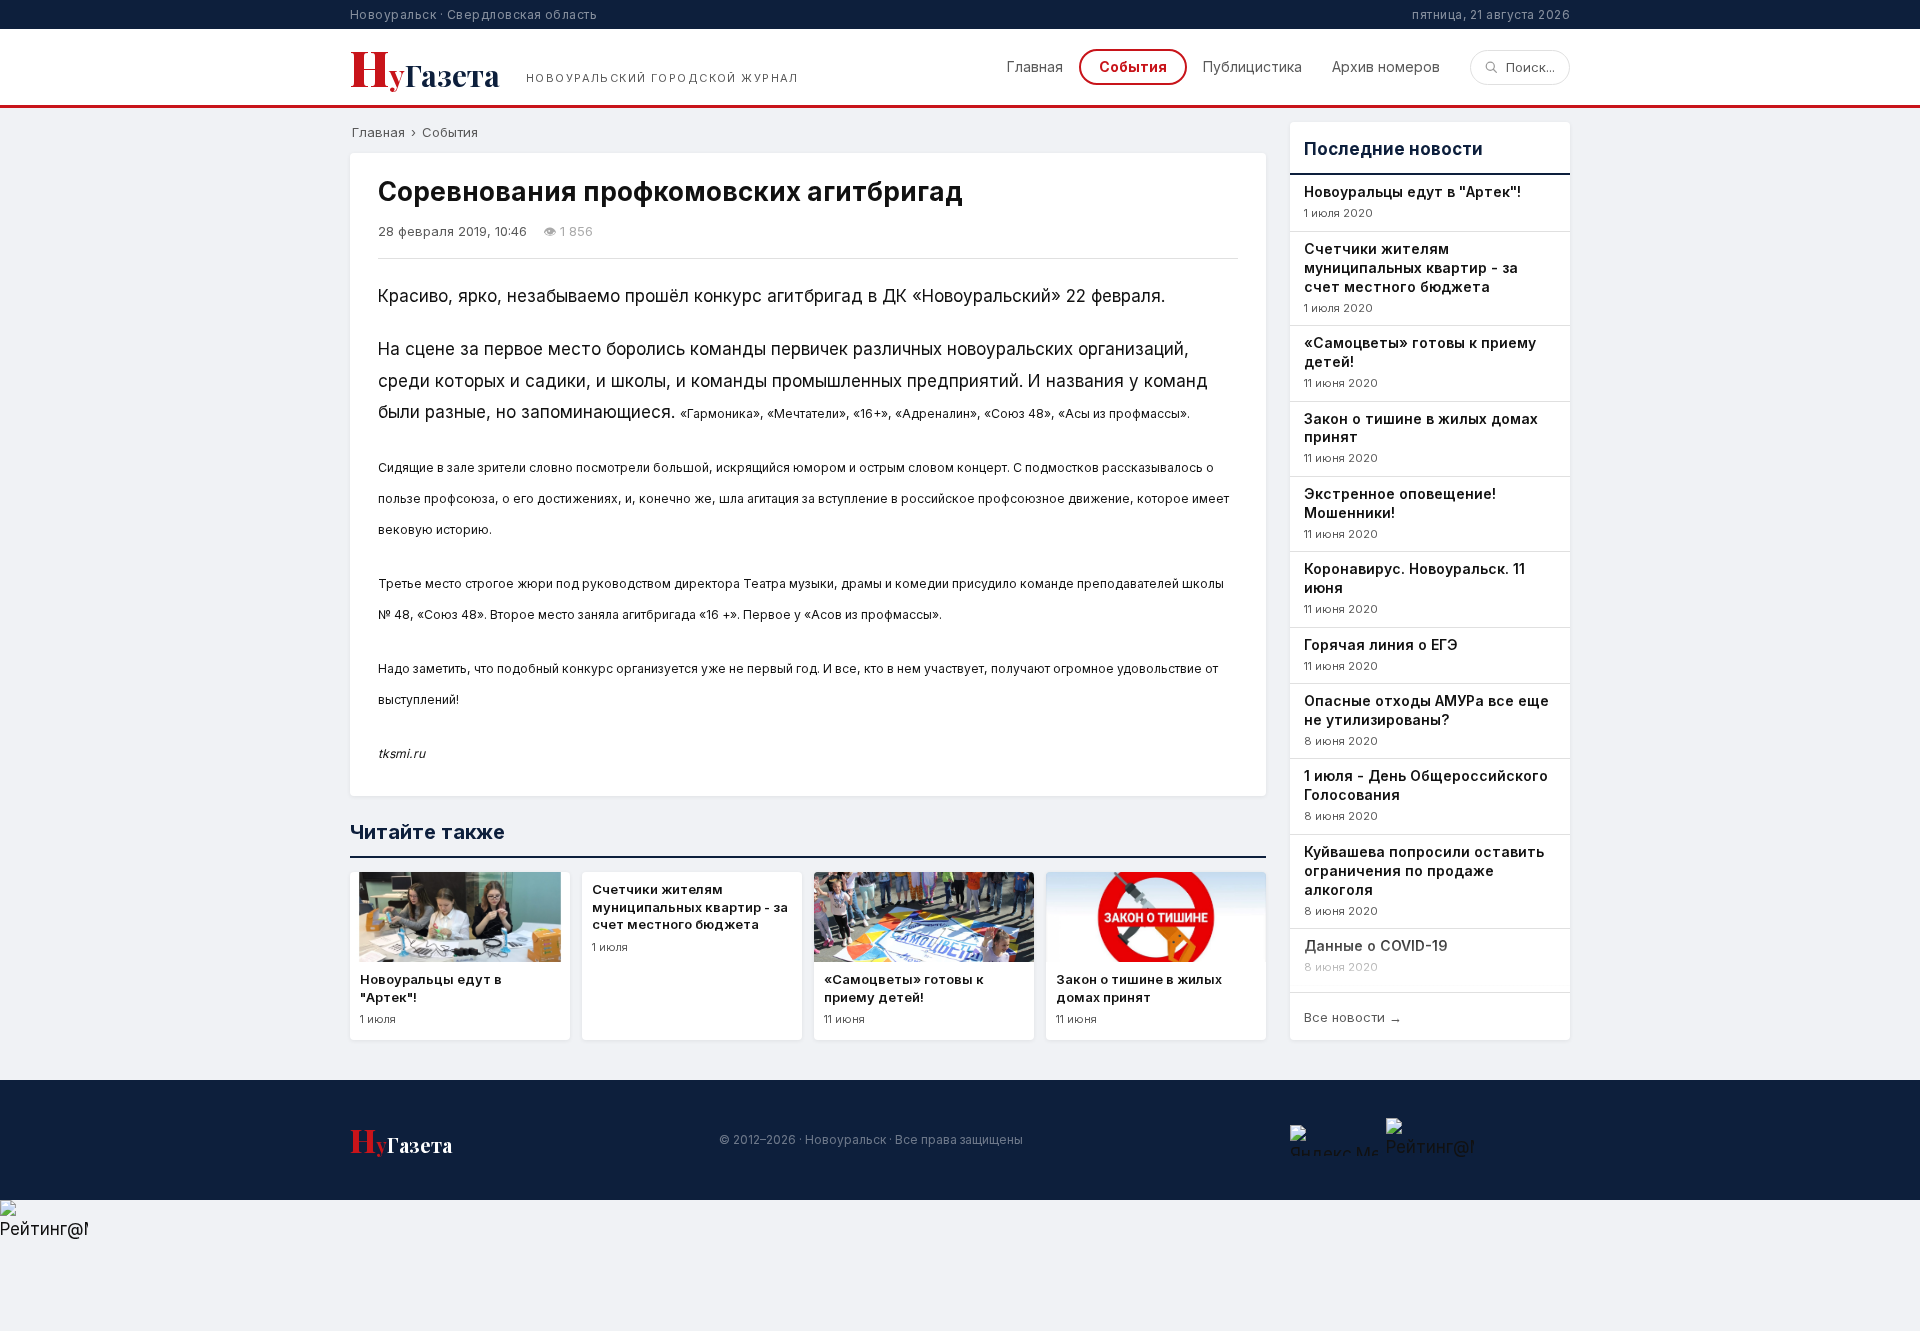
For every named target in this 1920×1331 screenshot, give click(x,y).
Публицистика (1252, 66)
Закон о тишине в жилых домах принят (1421, 428)
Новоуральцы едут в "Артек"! (1412, 191)
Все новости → (1353, 1017)
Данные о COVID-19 (1376, 945)
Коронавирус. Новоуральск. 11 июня (1414, 578)
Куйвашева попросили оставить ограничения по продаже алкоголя (1424, 870)
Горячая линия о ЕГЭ (1381, 644)
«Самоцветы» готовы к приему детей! (1420, 352)
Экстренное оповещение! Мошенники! (1400, 503)
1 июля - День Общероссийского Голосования (1426, 785)
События (1133, 66)
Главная (1035, 66)
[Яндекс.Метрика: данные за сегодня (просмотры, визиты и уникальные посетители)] (1334, 1140)
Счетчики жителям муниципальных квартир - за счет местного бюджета (1411, 267)
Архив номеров (1386, 66)
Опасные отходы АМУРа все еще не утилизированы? (1426, 710)
